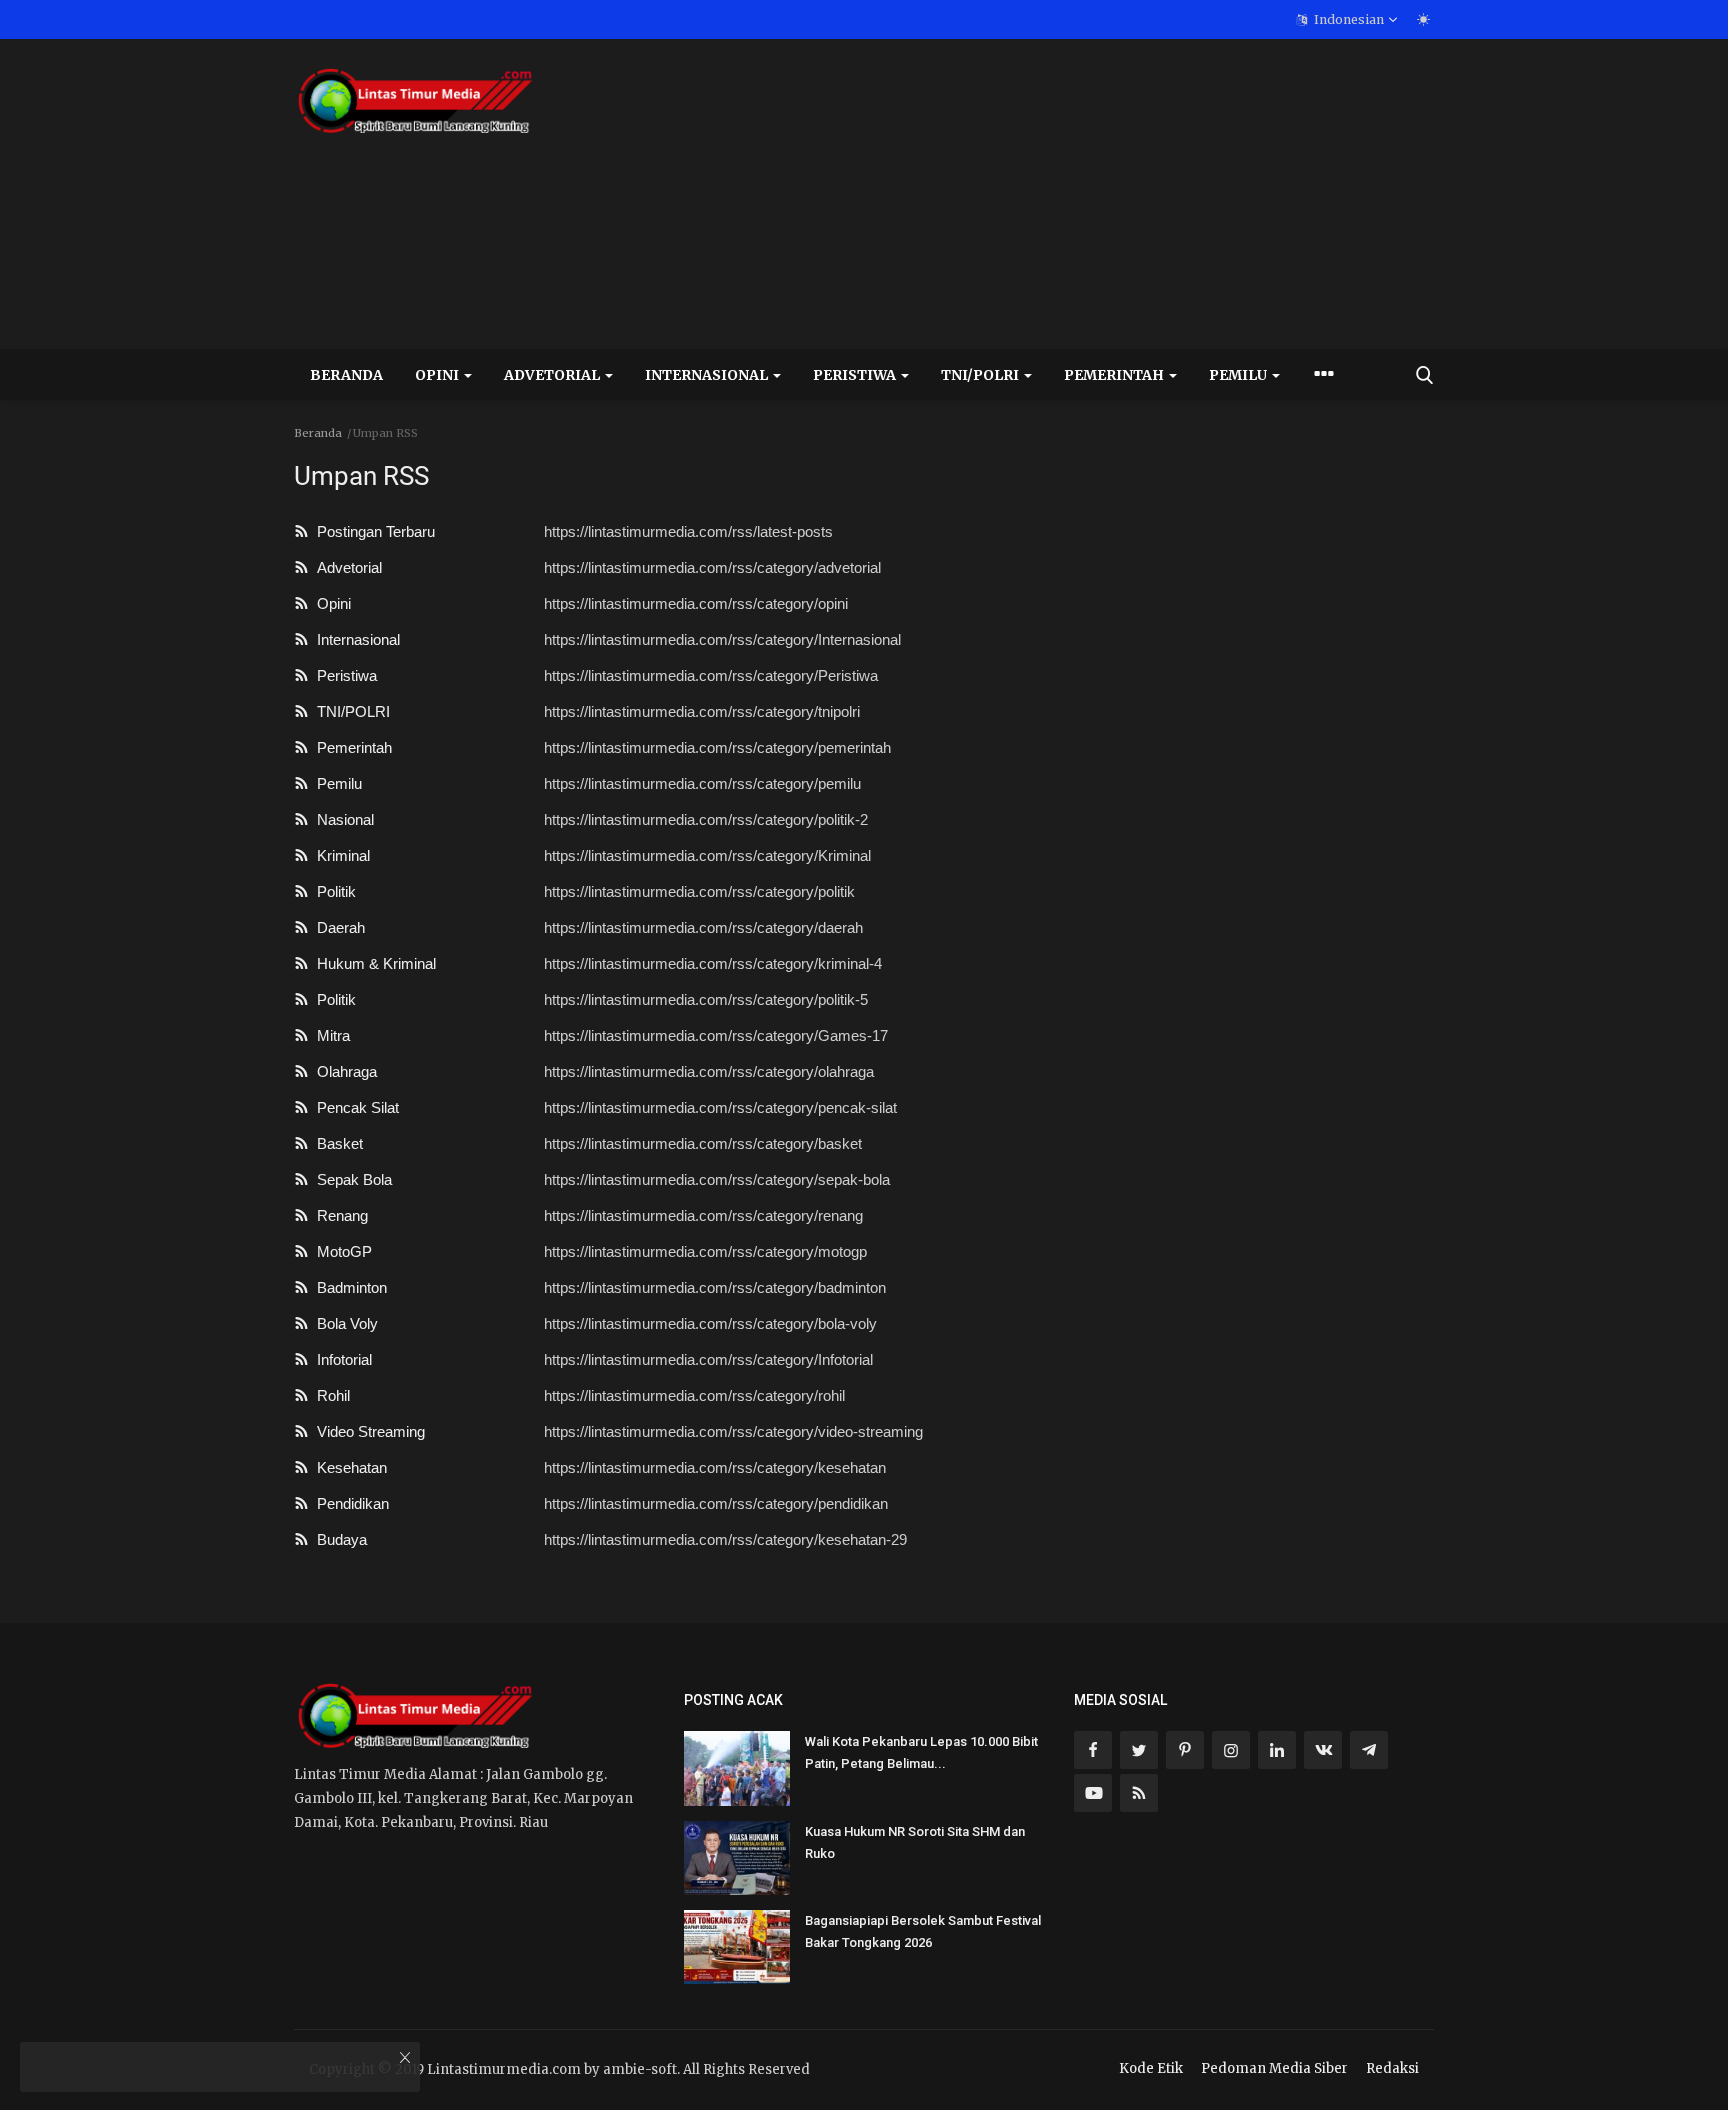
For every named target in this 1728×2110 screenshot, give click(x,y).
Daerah (337, 927)
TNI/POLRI (349, 711)
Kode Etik (1151, 2068)
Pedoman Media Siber (1274, 2068)
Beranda (346, 375)
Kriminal (339, 855)
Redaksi (1392, 2068)
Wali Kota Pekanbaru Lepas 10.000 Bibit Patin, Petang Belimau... (921, 1752)
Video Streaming (367, 1431)
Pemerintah (350, 747)
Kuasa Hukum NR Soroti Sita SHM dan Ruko (915, 1842)
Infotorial (340, 1359)
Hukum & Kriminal (372, 963)
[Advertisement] (1070, 194)
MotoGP (340, 1251)
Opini (330, 603)
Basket (336, 1143)
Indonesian (1347, 19)
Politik (332, 891)
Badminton (348, 1287)
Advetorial (345, 567)
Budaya (338, 1539)
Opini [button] (438, 375)
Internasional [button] (708, 375)
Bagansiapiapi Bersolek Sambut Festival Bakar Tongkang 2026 (923, 1931)
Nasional (341, 819)
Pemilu (335, 783)
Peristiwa (343, 675)
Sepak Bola (350, 1179)
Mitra (329, 1035)
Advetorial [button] (553, 375)
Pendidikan (349, 1503)
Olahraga (343, 1071)
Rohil (329, 1395)
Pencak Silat (354, 1107)
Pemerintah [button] (1115, 375)
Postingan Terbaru (372, 531)
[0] (1423, 19)
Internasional (354, 639)
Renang (338, 1215)
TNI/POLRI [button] (981, 375)
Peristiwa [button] (856, 375)
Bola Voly (343, 1323)
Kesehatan (348, 1467)
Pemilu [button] (1239, 375)
